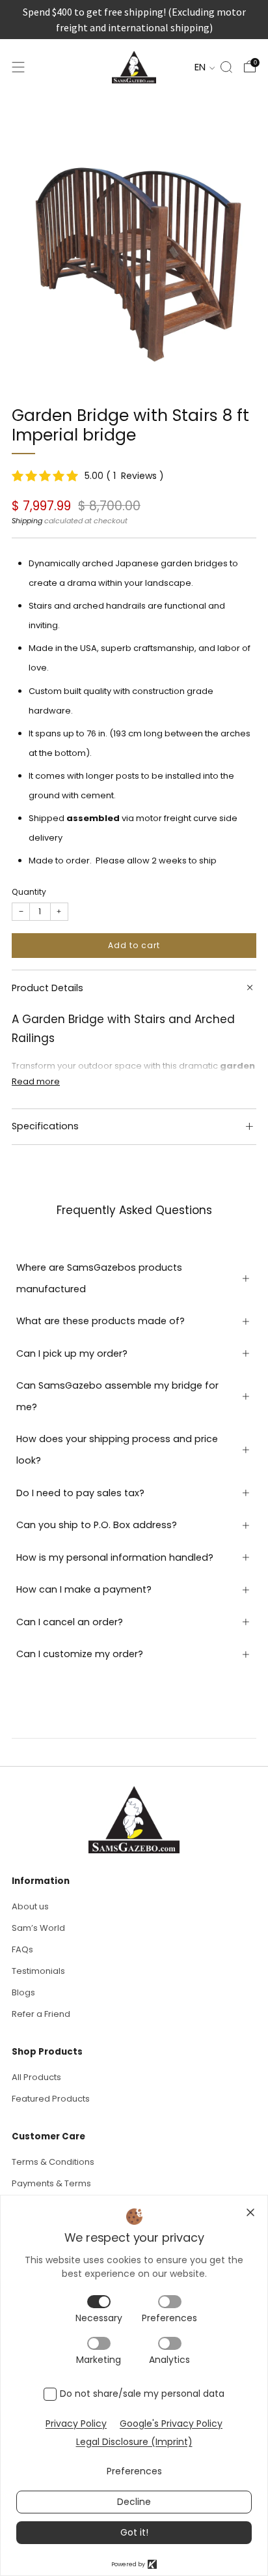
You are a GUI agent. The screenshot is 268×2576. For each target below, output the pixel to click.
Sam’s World (38, 1928)
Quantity (29, 892)
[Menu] (18, 67)
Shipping (27, 521)
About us (30, 1906)
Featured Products (51, 2099)
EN (201, 67)
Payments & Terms (51, 2183)
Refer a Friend (41, 2014)
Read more (36, 1081)
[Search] (226, 67)
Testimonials (38, 1971)
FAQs (22, 1949)
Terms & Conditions (53, 2162)
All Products (36, 2077)
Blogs (23, 1992)
